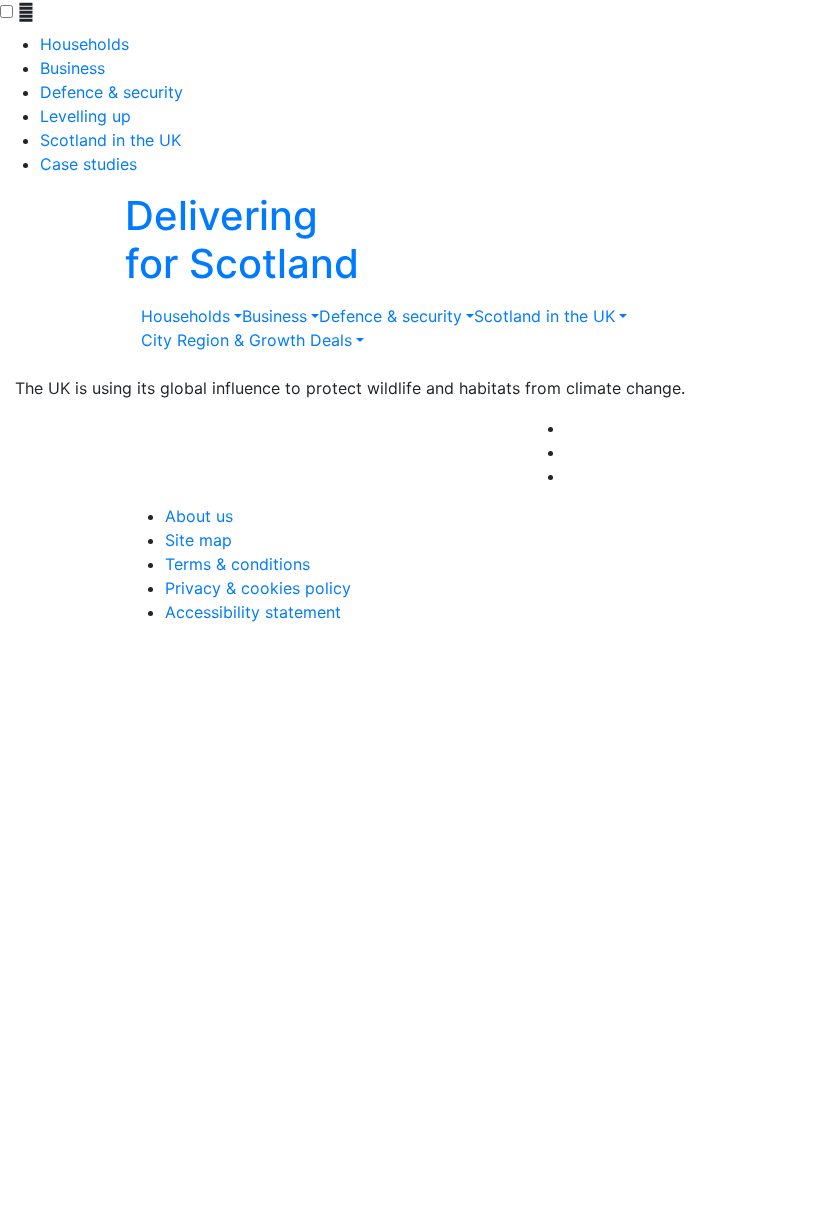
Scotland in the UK (110, 140)
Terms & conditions (237, 564)
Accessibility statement (253, 612)
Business (72, 68)
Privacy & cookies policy (258, 588)
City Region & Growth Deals (246, 340)
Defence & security (111, 92)
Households (84, 44)
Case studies (88, 164)
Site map (198, 540)
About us (199, 516)
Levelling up (85, 116)
